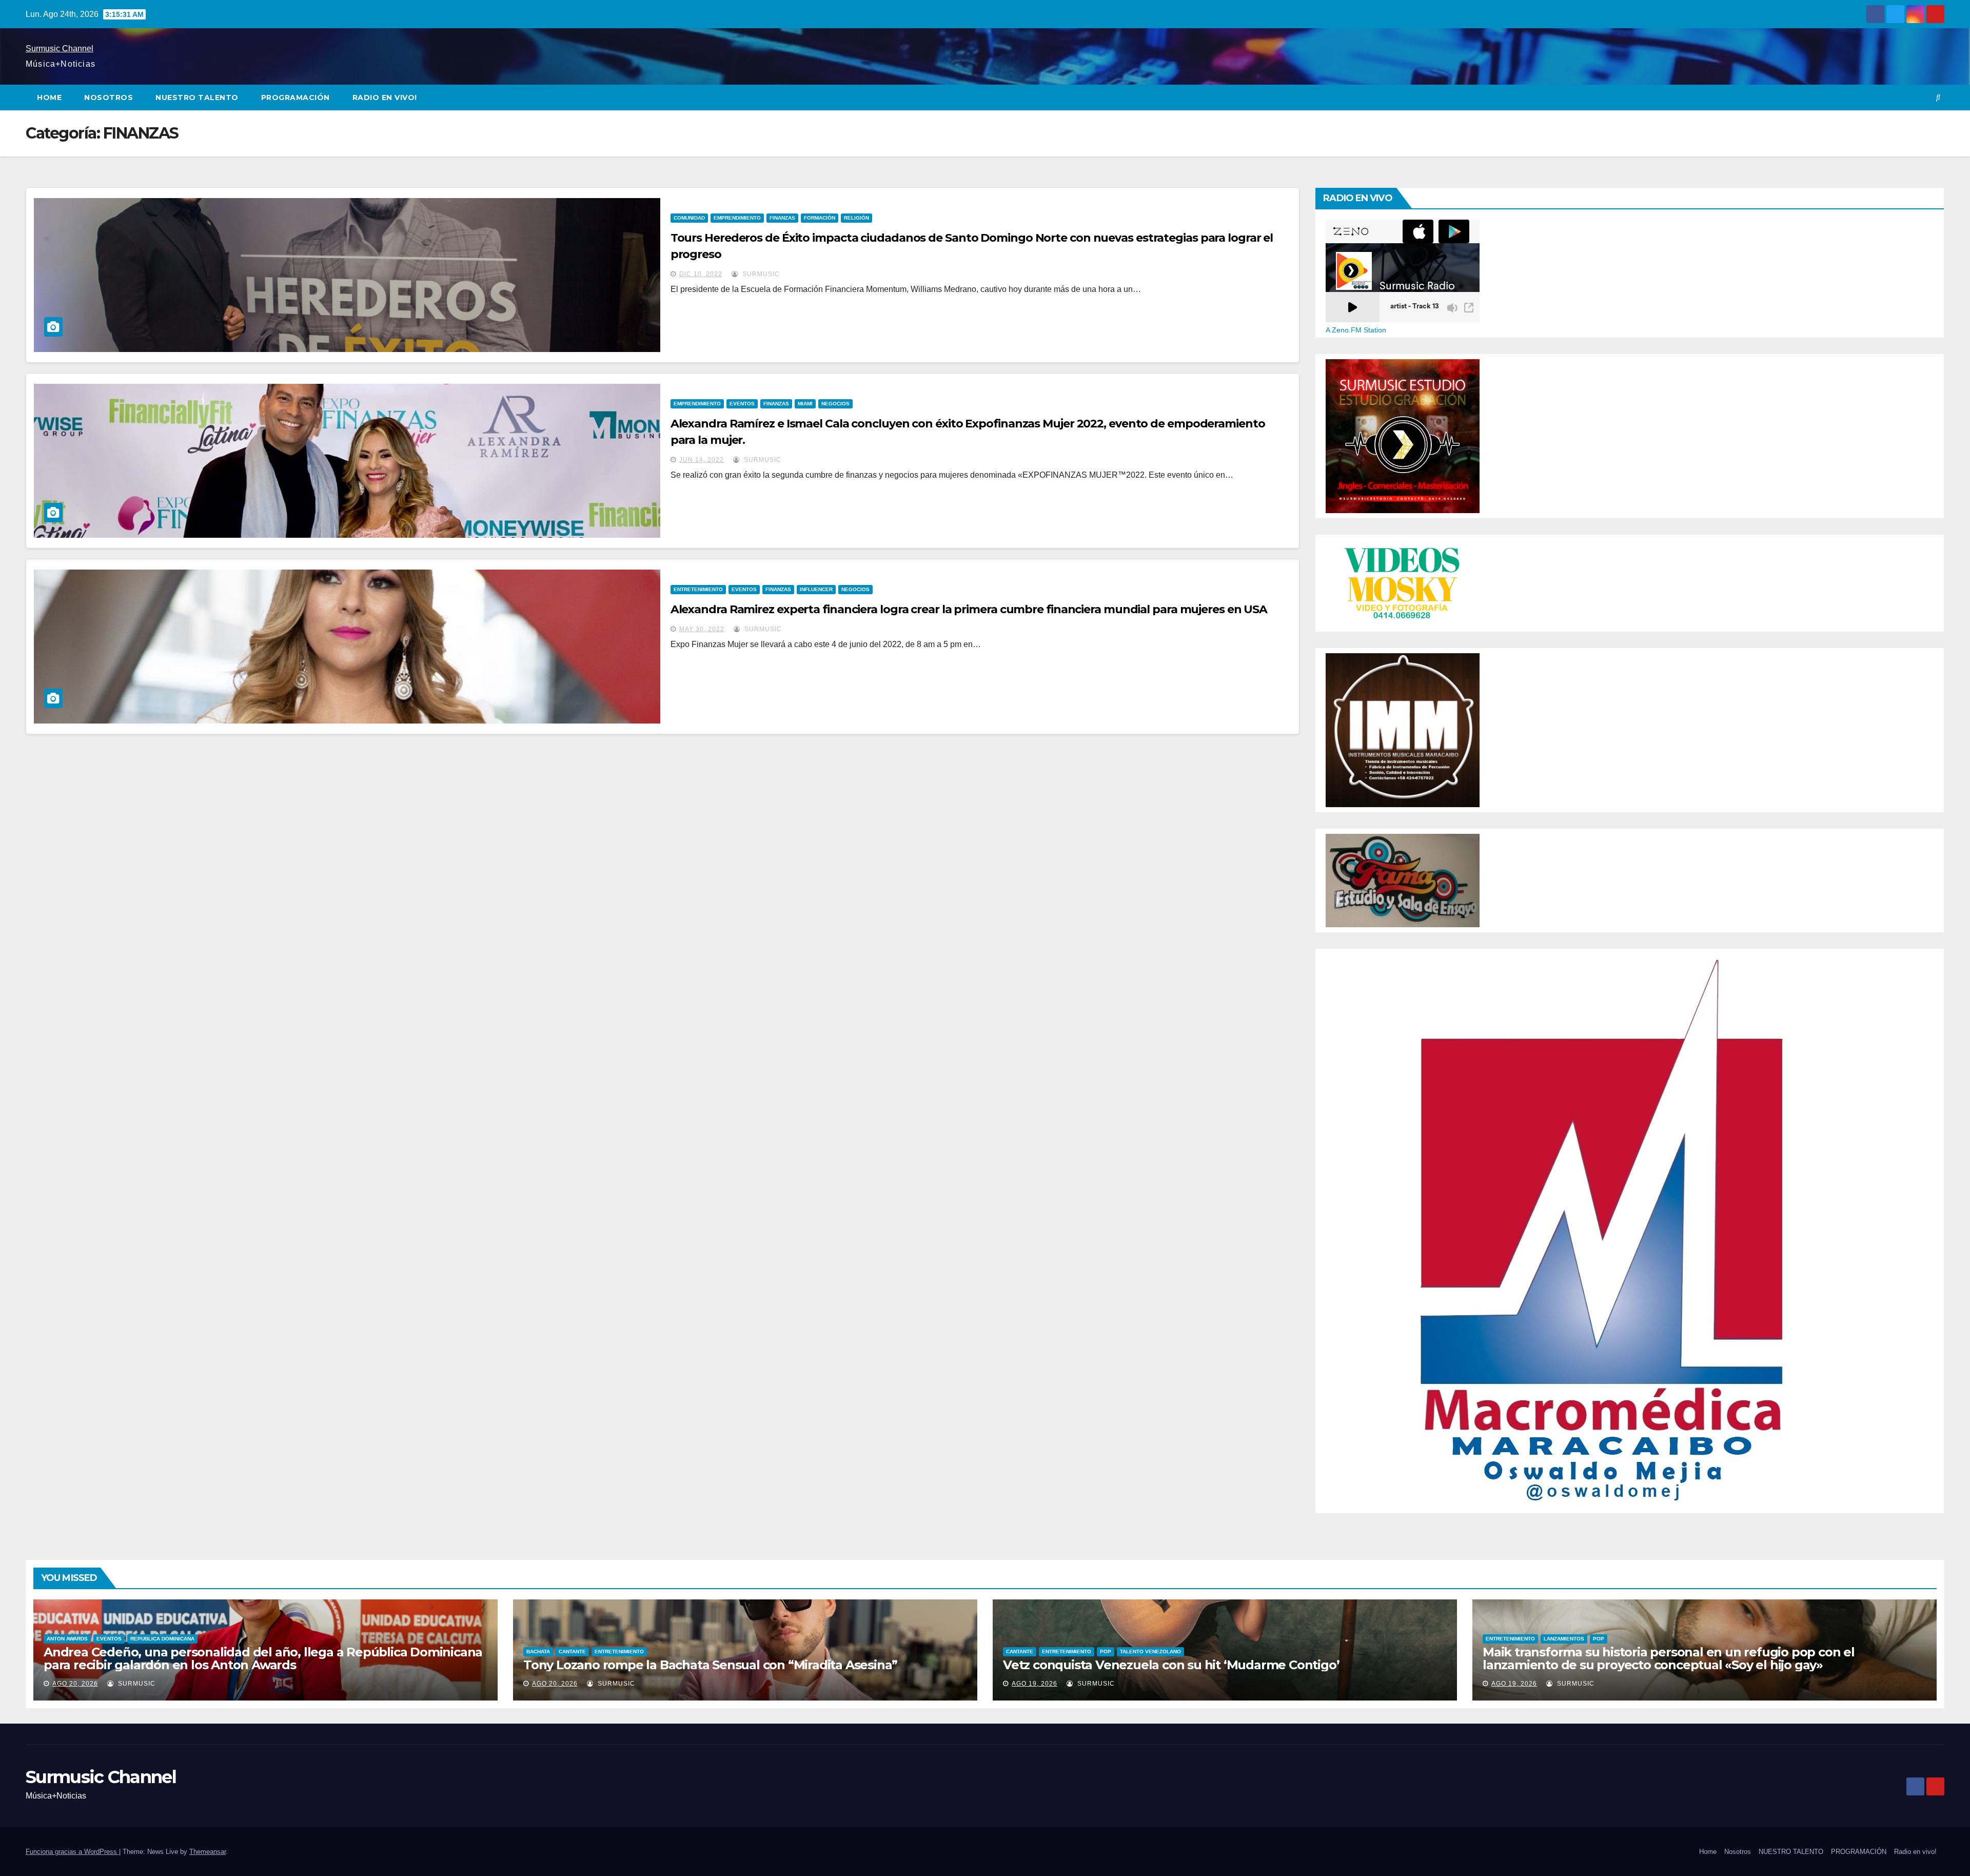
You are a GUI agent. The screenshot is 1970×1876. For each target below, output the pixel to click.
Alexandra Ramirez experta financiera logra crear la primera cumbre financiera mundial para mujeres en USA (969, 609)
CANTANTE (572, 1652)
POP (1106, 1652)
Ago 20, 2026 (75, 1684)
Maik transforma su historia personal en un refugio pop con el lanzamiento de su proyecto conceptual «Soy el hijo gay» (1669, 1658)
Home (49, 97)
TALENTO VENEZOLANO (1150, 1652)
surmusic (760, 274)
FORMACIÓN (820, 218)
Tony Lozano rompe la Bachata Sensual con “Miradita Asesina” (710, 1665)
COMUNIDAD (689, 218)
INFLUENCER (816, 589)
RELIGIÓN (856, 218)
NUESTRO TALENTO (197, 97)
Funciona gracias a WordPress (72, 1852)
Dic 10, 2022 (701, 274)
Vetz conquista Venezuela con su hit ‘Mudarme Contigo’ (1171, 1665)
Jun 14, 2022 (702, 460)
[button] (1938, 97)
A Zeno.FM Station (1356, 330)
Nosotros (109, 97)
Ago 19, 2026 (1035, 1684)
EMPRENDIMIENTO (737, 218)
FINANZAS (782, 218)
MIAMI (805, 404)
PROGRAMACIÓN (295, 97)
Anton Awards (67, 1639)
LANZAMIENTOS (1564, 1639)
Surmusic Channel (60, 48)
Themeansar (208, 1852)
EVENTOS (742, 404)
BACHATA (538, 1652)
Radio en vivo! (385, 97)
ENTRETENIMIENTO (698, 589)
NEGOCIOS (835, 404)
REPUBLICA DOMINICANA (162, 1639)
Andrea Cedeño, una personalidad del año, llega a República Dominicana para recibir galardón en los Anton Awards (263, 1658)
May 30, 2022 (702, 629)
